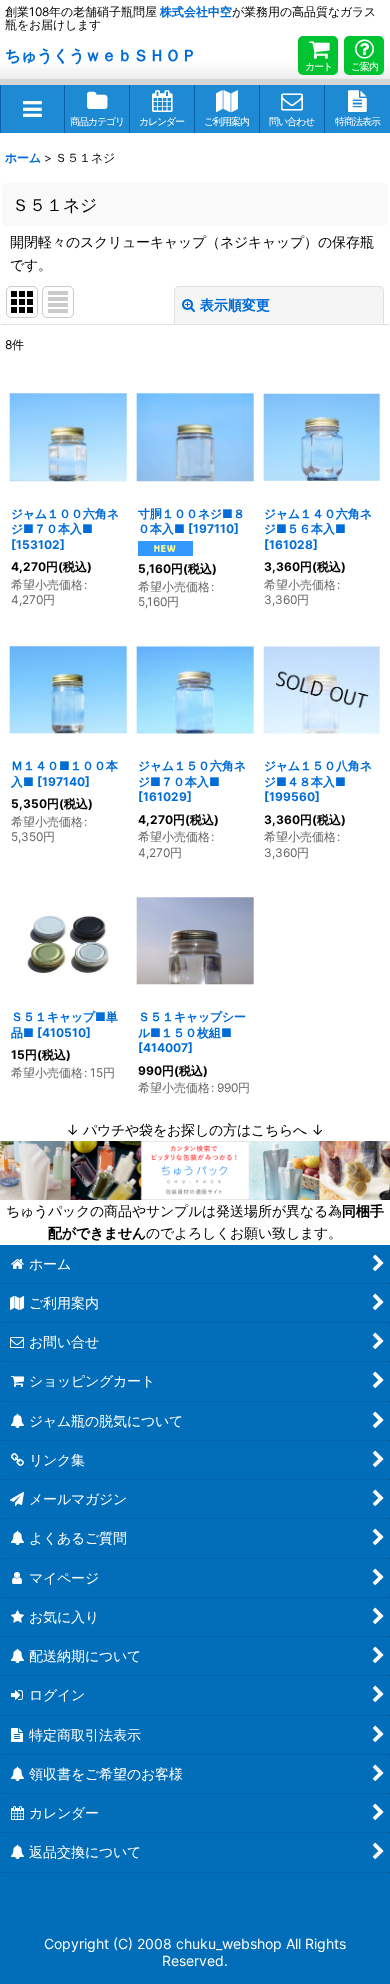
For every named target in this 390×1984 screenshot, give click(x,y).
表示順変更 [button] (235, 304)
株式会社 (196, 11)
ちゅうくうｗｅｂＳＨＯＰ (101, 55)
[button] (32, 109)
